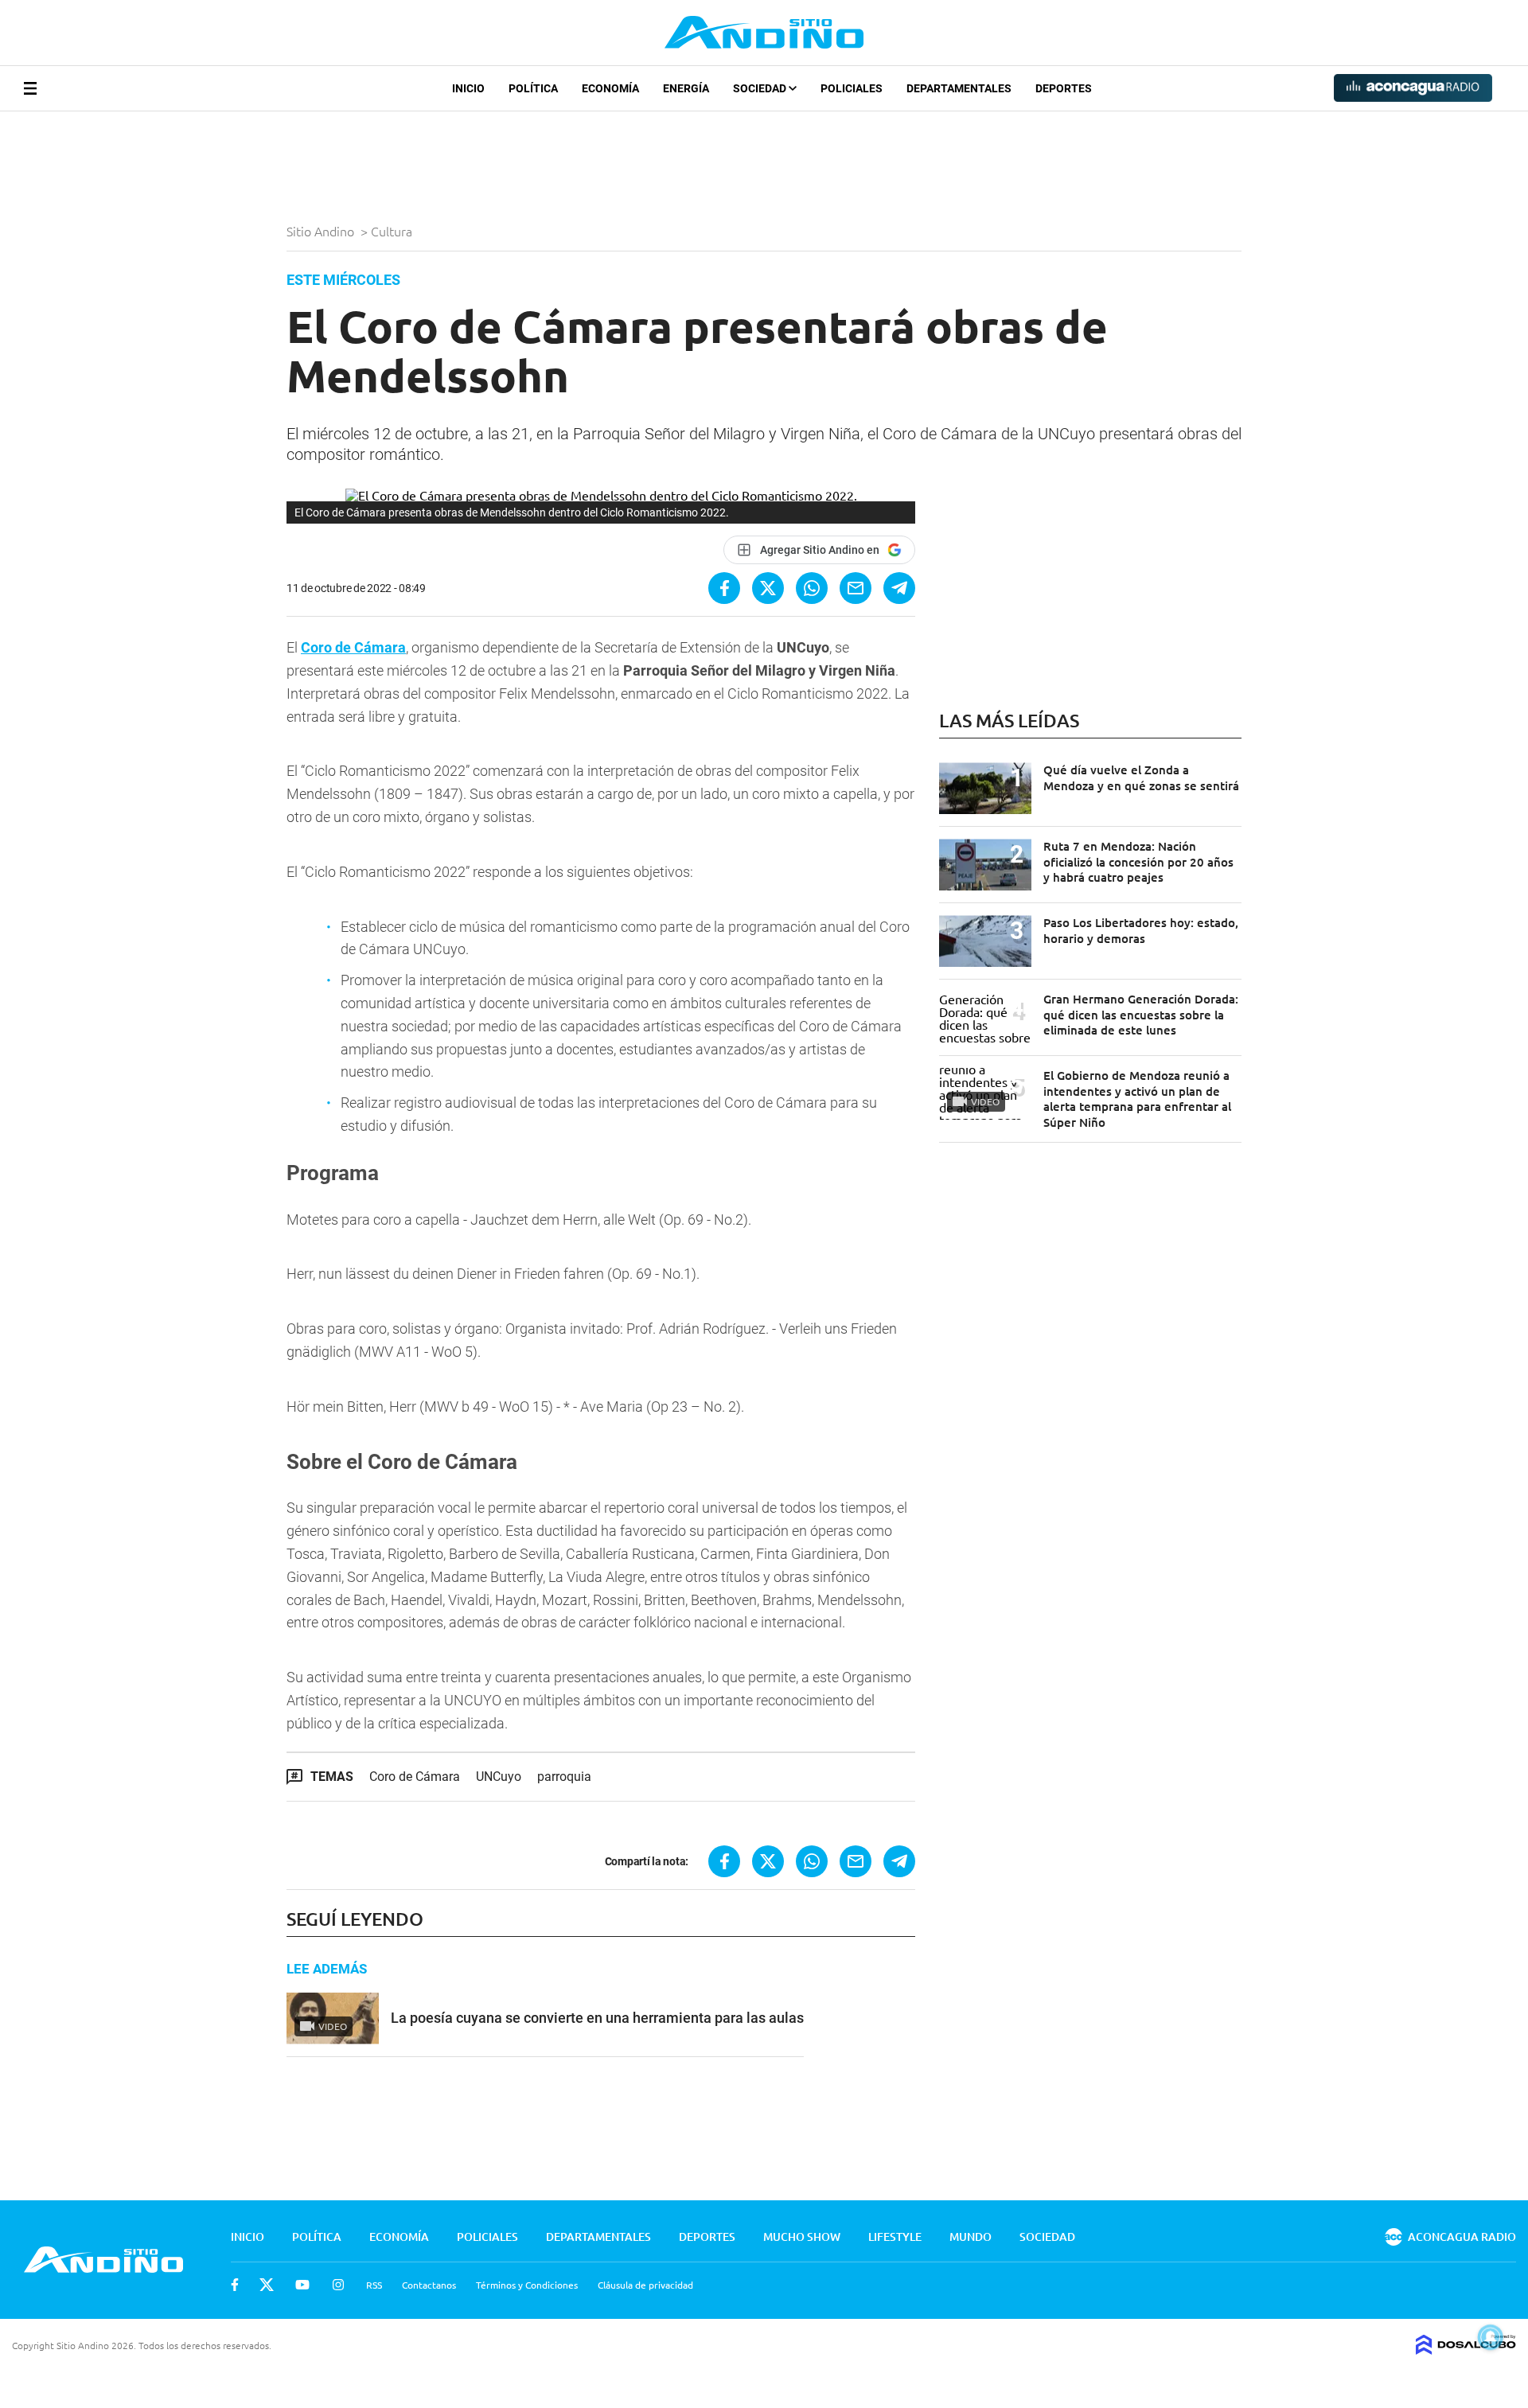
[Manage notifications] (1491, 2337)
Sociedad (761, 88)
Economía (610, 88)
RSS (374, 2285)
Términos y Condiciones (527, 2285)
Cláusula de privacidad (645, 2285)
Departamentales (959, 88)
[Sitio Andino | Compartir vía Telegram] (899, 588)
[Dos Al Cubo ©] (1466, 2349)
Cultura (393, 231)
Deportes (1064, 88)
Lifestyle (895, 2237)
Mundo (971, 2237)
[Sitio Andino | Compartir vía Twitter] (768, 588)
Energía (686, 88)
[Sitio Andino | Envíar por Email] (856, 588)
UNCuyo (499, 1777)
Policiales (852, 88)
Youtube (302, 2285)
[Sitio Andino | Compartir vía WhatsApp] (812, 588)
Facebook (235, 2285)
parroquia (564, 1777)
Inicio (468, 88)
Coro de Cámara (353, 647)
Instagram (338, 2285)
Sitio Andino (322, 231)
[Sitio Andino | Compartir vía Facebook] (724, 588)
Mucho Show (802, 2237)
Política (533, 88)
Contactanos (429, 2285)
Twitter (267, 2285)
